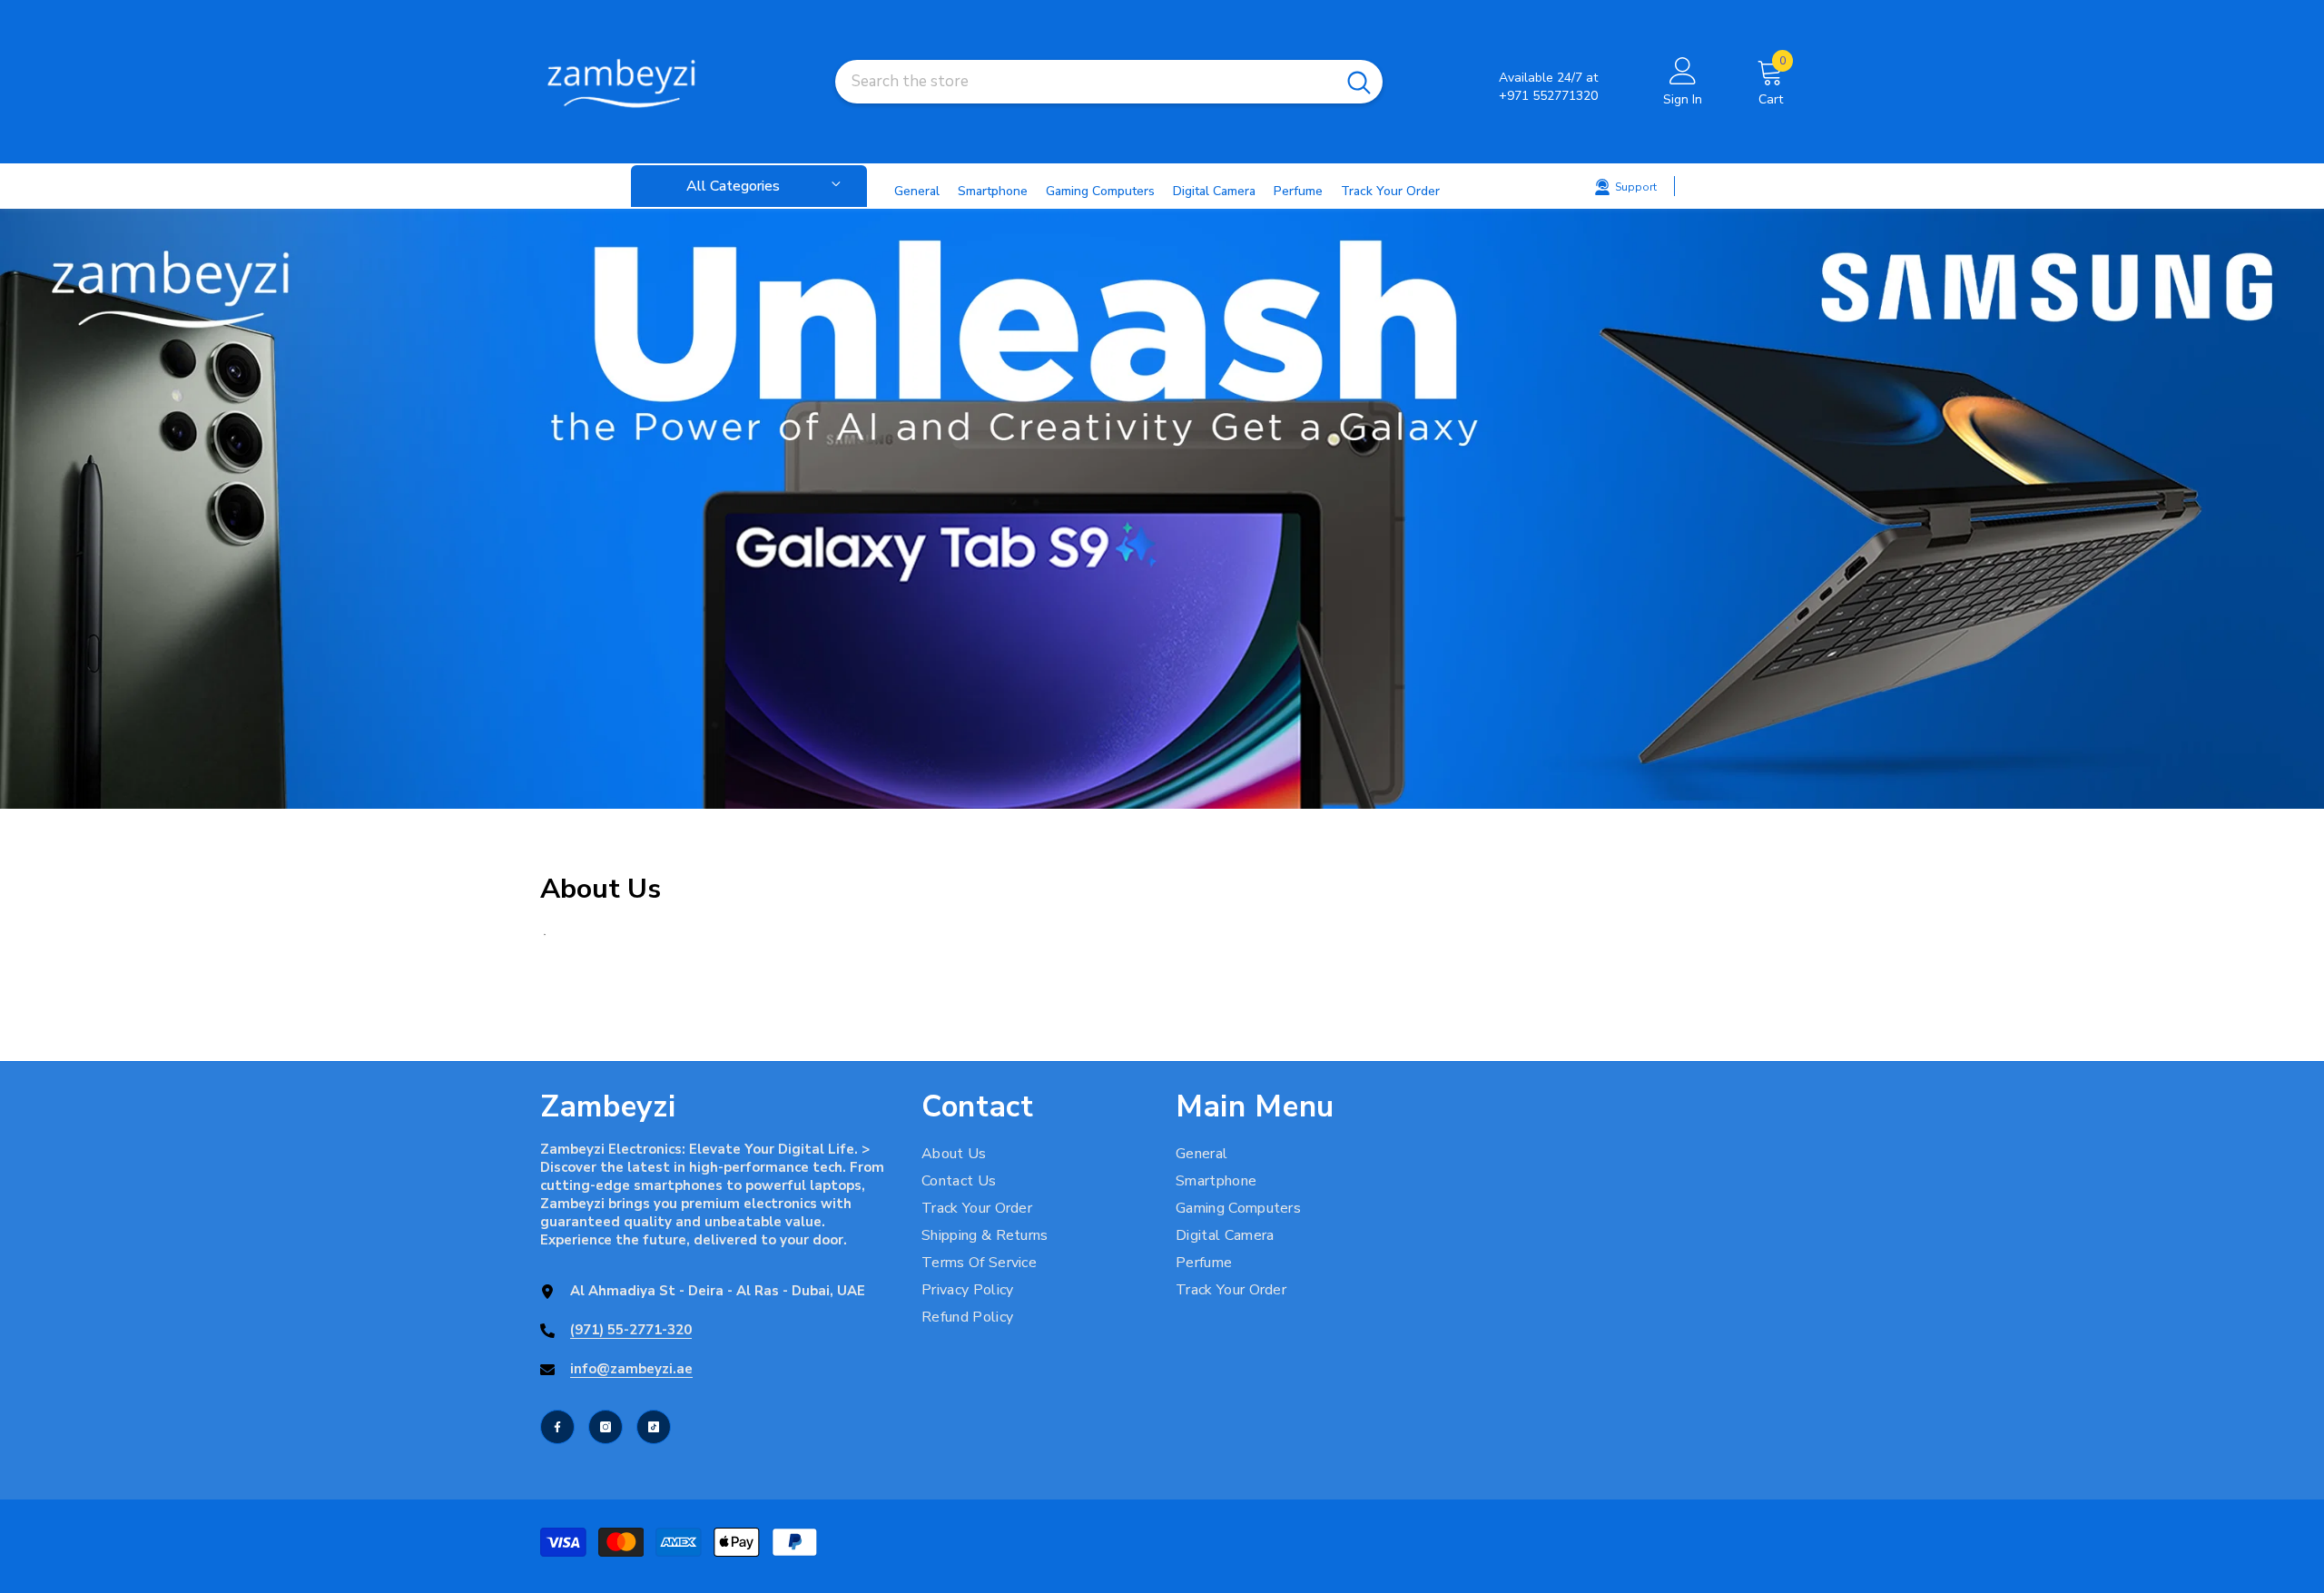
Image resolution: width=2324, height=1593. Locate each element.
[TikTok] (654, 1427)
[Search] (1109, 82)
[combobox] (1085, 82)
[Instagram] (606, 1427)
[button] (16, 509)
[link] (1162, 509)
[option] (1162, 509)
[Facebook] (557, 1427)
